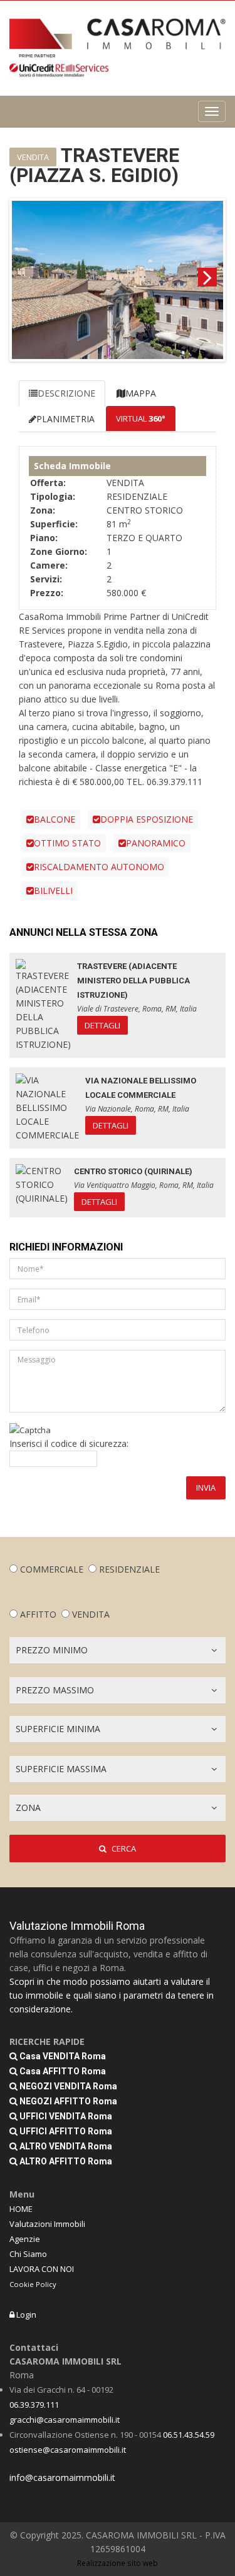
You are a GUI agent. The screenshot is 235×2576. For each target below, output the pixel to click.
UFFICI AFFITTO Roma (65, 2131)
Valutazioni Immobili (47, 2224)
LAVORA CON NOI (42, 2269)
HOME (21, 2209)
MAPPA (141, 393)
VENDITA (91, 1614)
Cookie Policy (33, 2284)
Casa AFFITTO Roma (62, 2071)
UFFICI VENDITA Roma (65, 2116)
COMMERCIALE (52, 1569)
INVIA (206, 1488)
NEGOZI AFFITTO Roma (67, 2101)
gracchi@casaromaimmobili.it (65, 2420)
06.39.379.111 (34, 2405)
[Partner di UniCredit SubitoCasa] (59, 66)
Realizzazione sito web (118, 2563)
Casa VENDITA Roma (62, 2056)
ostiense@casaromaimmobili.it (68, 2450)
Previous (28, 277)
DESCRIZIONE (66, 393)
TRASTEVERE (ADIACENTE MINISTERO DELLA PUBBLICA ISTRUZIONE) (133, 981)
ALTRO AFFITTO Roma (65, 2161)
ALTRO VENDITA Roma (65, 2146)
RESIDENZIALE (129, 1569)
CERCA (123, 1848)
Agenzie (25, 2239)
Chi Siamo (28, 2254)
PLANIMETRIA (65, 419)
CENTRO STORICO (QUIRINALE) (133, 1171)
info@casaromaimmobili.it (62, 2477)
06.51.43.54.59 (189, 2435)
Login (25, 2315)
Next (207, 277)
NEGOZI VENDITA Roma (67, 2086)
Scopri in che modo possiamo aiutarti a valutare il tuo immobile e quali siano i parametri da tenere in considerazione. (112, 1995)
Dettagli (102, 1025)
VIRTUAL (141, 418)
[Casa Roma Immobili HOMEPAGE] (118, 34)
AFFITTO (38, 1614)
